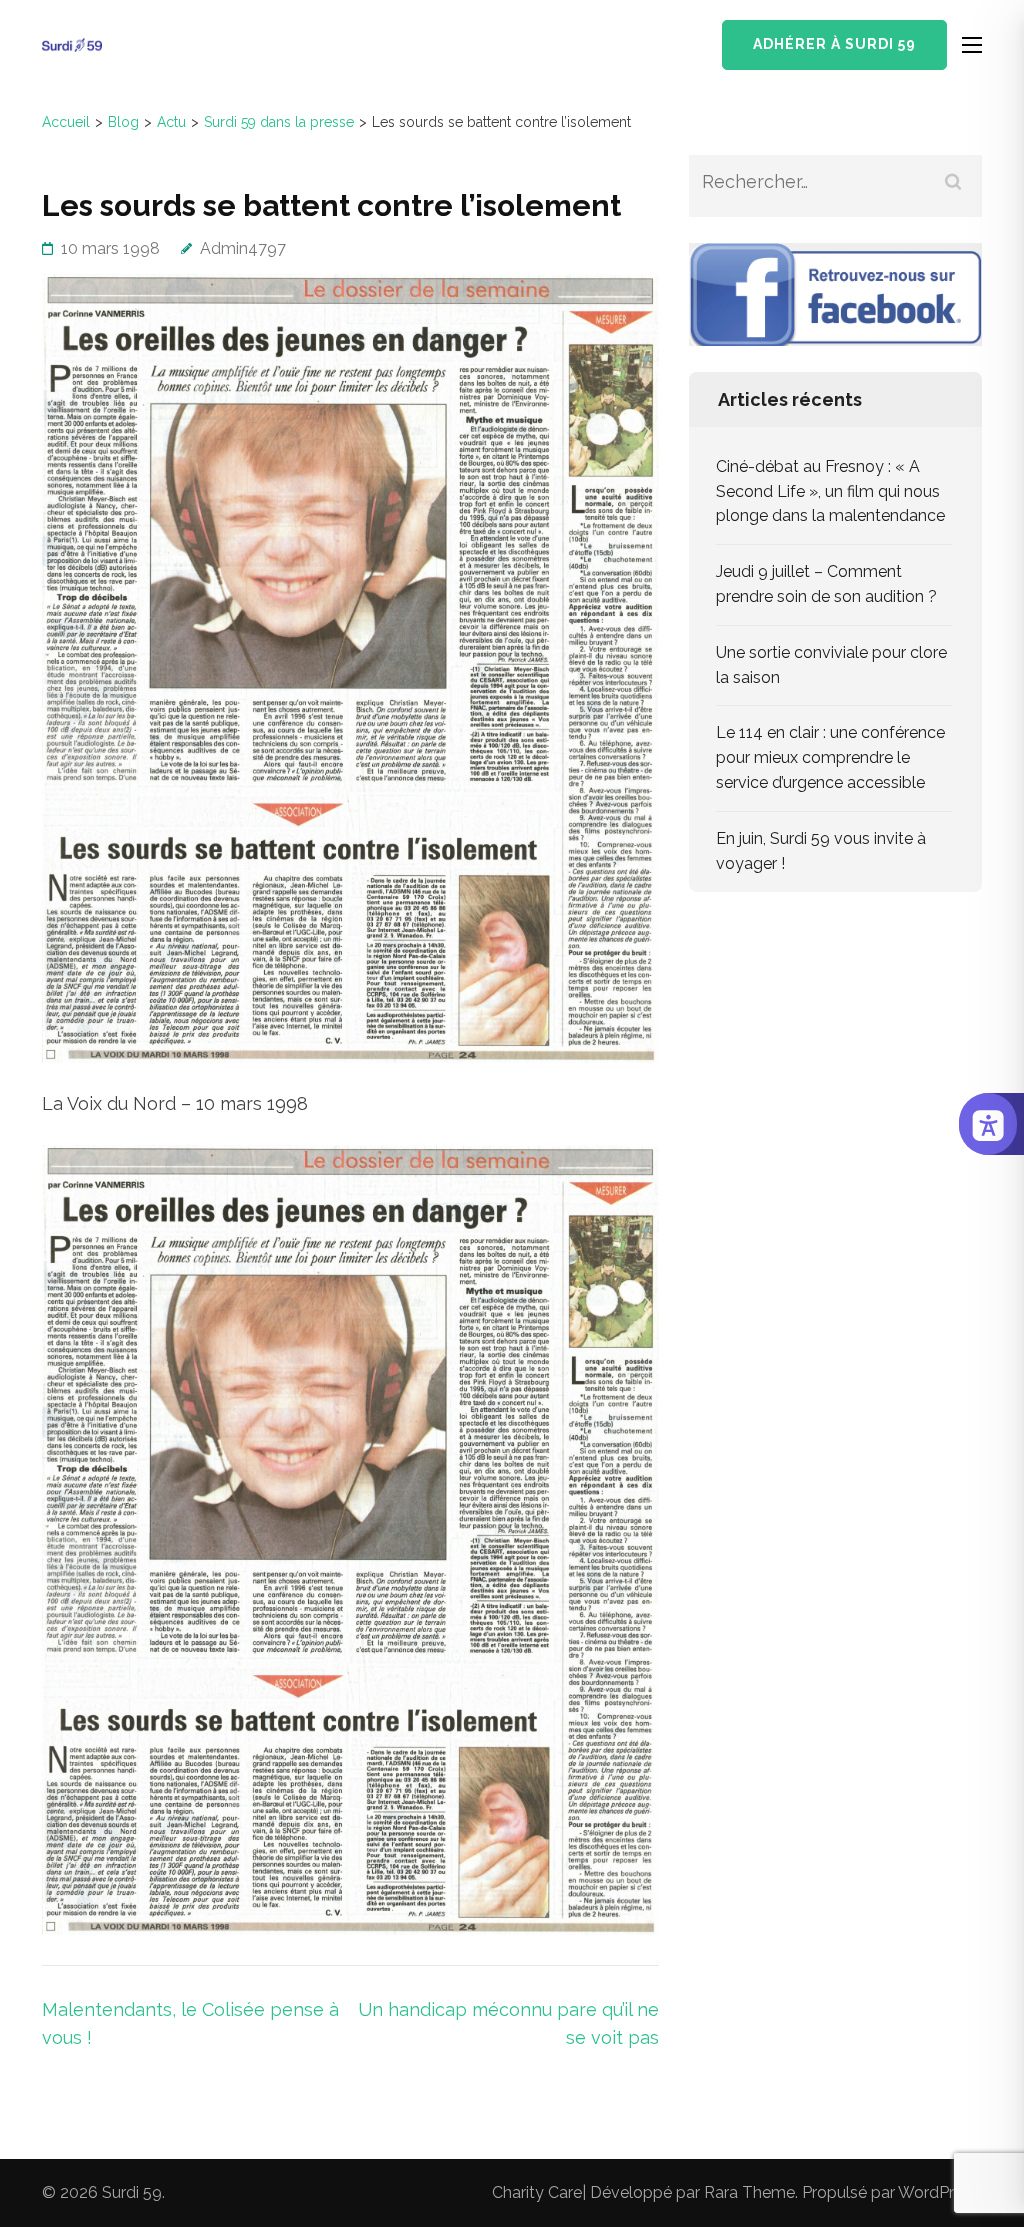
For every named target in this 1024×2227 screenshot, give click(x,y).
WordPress (938, 2192)
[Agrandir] (633, 1171)
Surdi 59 (132, 2192)
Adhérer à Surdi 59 (834, 44)
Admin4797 (243, 248)
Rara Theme (749, 2192)
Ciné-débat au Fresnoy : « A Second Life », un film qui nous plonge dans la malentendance (830, 491)
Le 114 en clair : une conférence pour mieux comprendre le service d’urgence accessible (830, 757)
